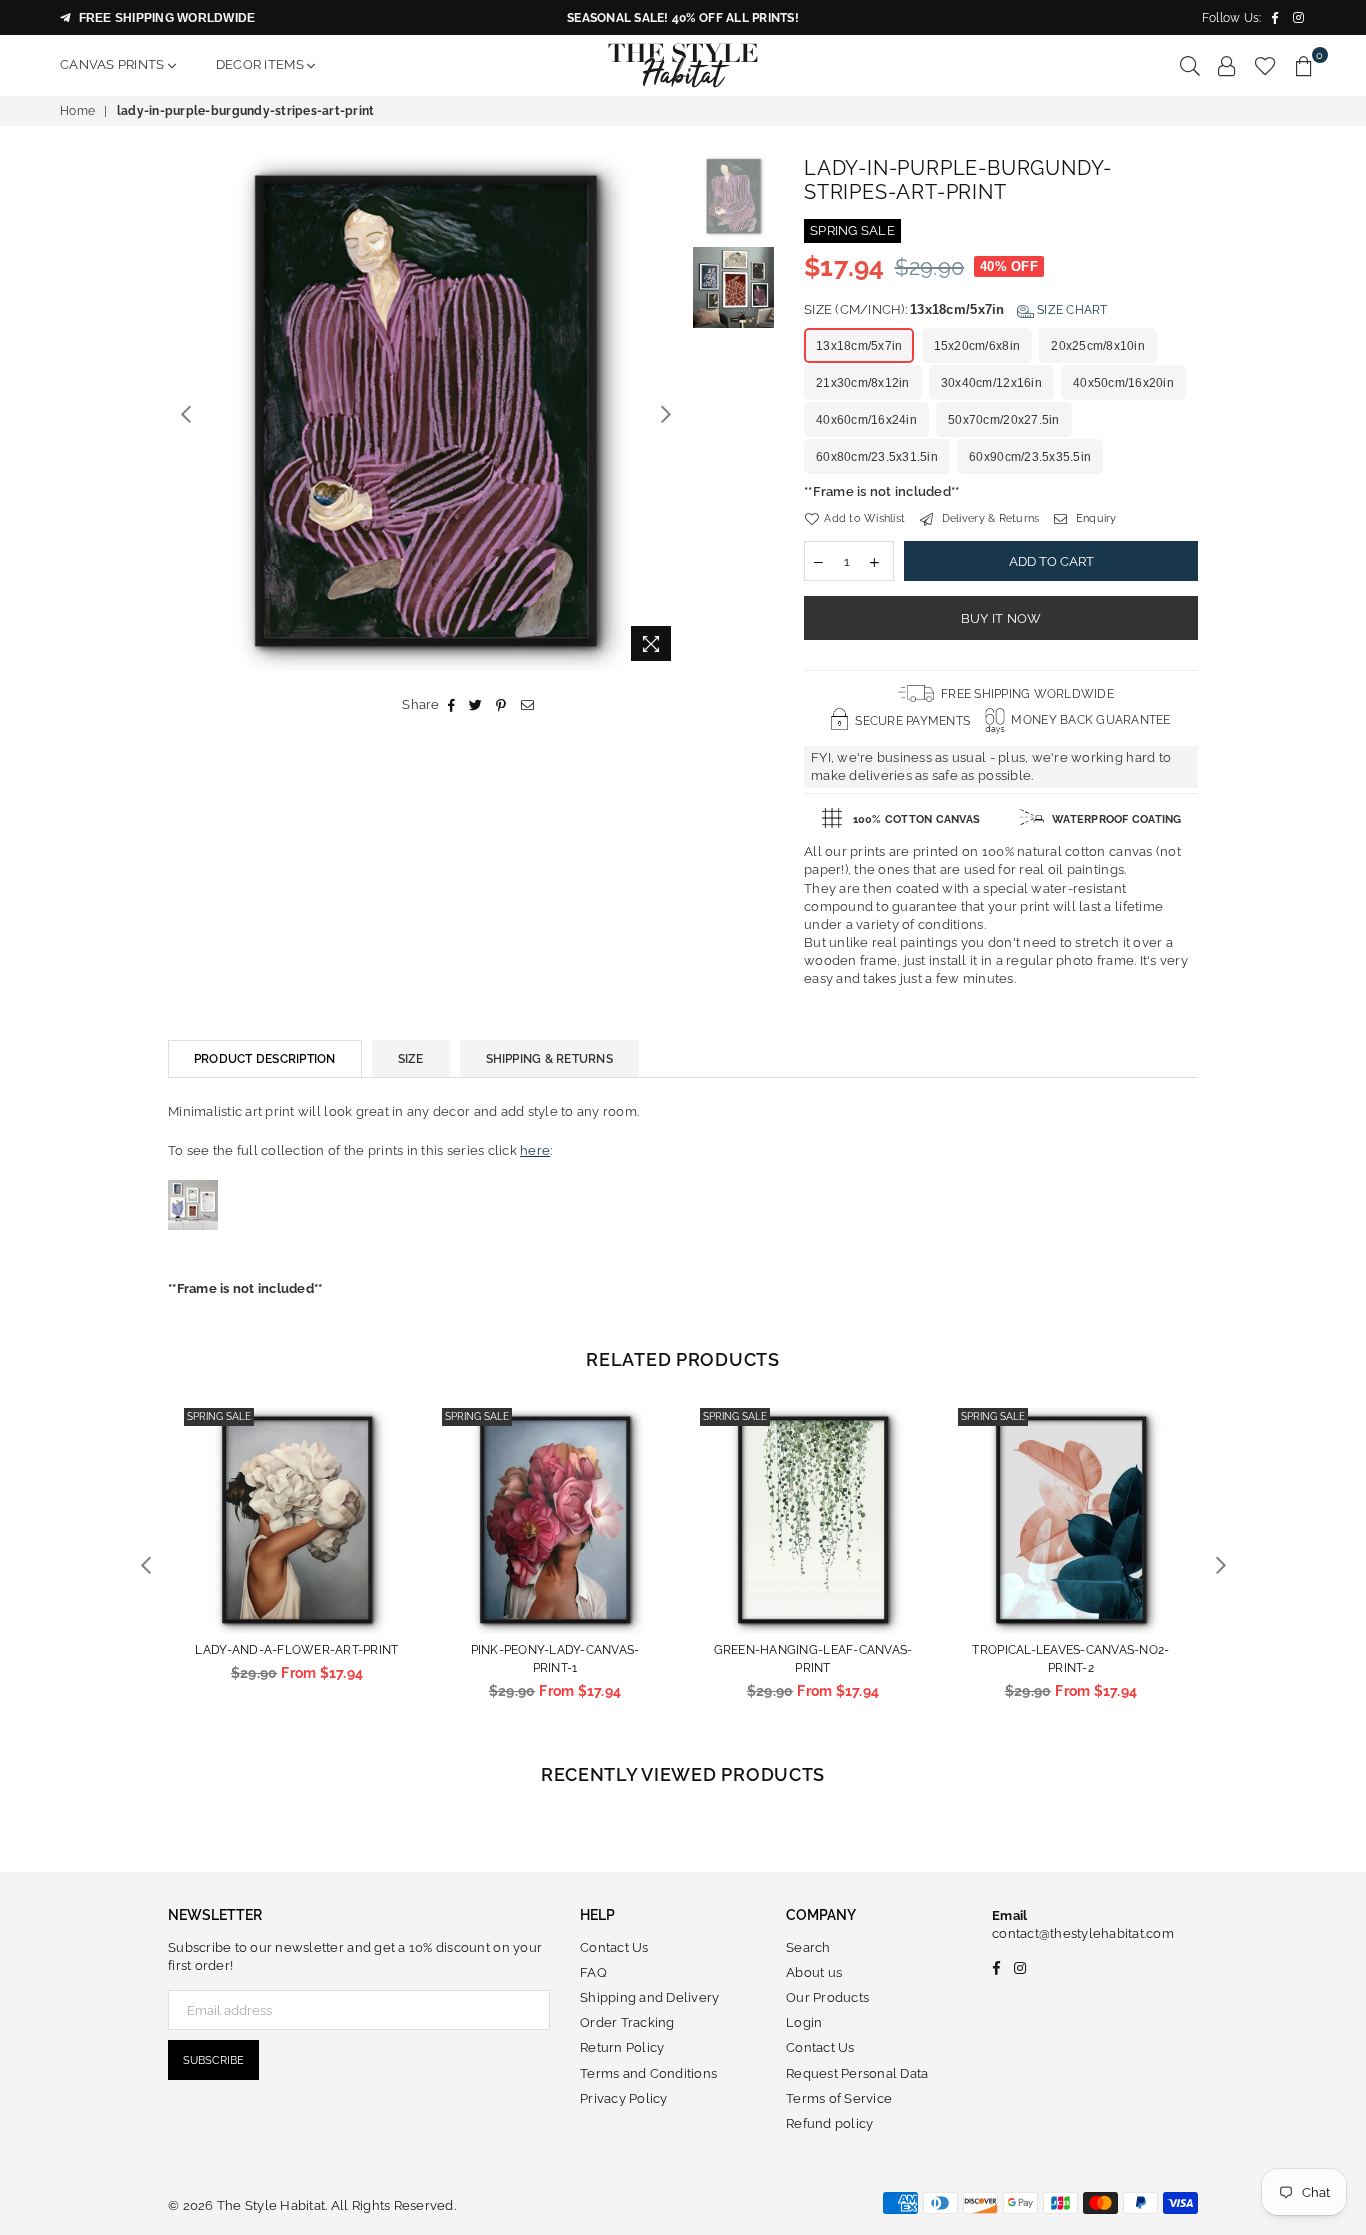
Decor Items (261, 64)
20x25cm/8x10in (1098, 346)
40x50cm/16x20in (1123, 383)
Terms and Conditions (648, 2073)
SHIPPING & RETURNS (549, 1059)
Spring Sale (219, 1416)
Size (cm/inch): (956, 309)
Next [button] (665, 413)
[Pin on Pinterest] (501, 705)
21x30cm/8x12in (863, 383)
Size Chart (1071, 310)
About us (814, 1972)
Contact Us (614, 1947)
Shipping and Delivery (649, 1997)
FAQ (593, 1972)
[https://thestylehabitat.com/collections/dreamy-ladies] (193, 1251)
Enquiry (1094, 518)
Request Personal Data (857, 2073)
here (535, 1150)
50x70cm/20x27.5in (1003, 420)
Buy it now (1001, 618)
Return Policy (622, 2047)
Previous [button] (185, 413)
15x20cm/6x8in (977, 346)
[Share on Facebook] (452, 705)
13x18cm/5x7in (859, 346)
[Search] (1190, 65)
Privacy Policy (624, 2098)
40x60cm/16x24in (866, 420)
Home (77, 111)
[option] (425, 413)
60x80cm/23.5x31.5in (877, 457)
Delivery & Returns (988, 518)
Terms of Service (839, 2098)
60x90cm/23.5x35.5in (1030, 457)
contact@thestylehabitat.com (1083, 1933)
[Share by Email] (528, 705)
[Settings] (1227, 65)
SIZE (411, 1059)
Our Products (827, 1997)
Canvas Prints (114, 64)
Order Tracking (627, 2022)
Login (804, 2022)
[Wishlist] (1265, 65)
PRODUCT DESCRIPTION (265, 1059)
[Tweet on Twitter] (476, 705)
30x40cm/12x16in (991, 383)
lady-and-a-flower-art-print (296, 1650)
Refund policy (829, 2123)
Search (808, 1947)
